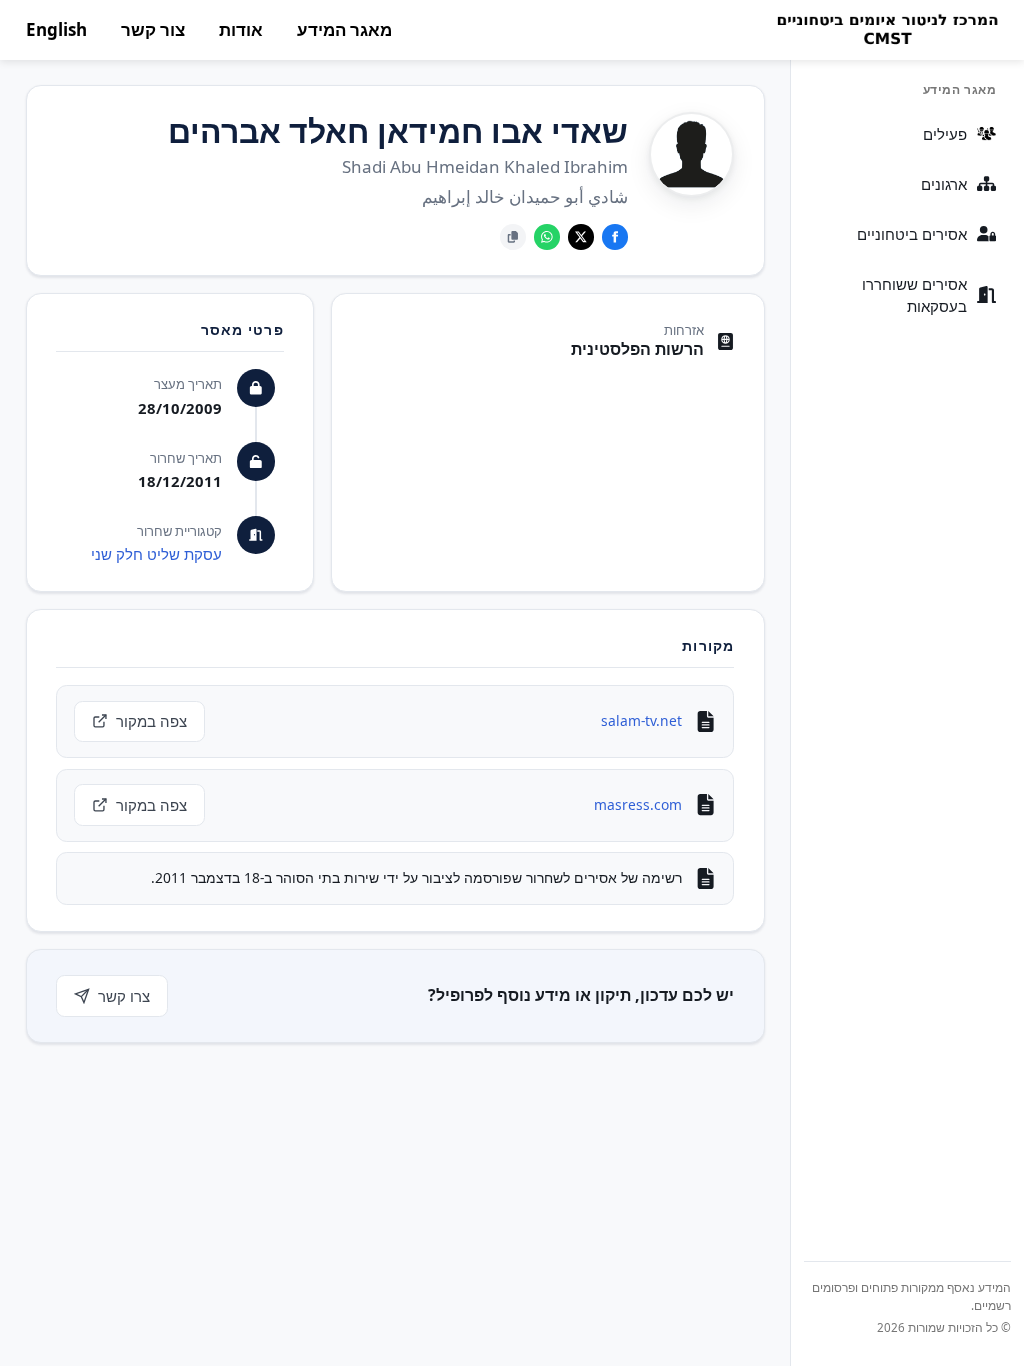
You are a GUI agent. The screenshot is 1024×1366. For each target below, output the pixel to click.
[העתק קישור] (513, 237)
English (56, 29)
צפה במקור (151, 721)
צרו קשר (124, 996)
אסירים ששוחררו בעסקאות (914, 295)
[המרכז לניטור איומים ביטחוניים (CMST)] (886, 30)
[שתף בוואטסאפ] (547, 237)
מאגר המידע (344, 29)
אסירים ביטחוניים (912, 234)
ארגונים (944, 184)
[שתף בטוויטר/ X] (581, 237)
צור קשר (153, 29)
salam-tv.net (641, 720)
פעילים (945, 134)
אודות (241, 29)
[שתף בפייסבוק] (615, 237)
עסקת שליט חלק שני (156, 554)
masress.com (638, 804)
